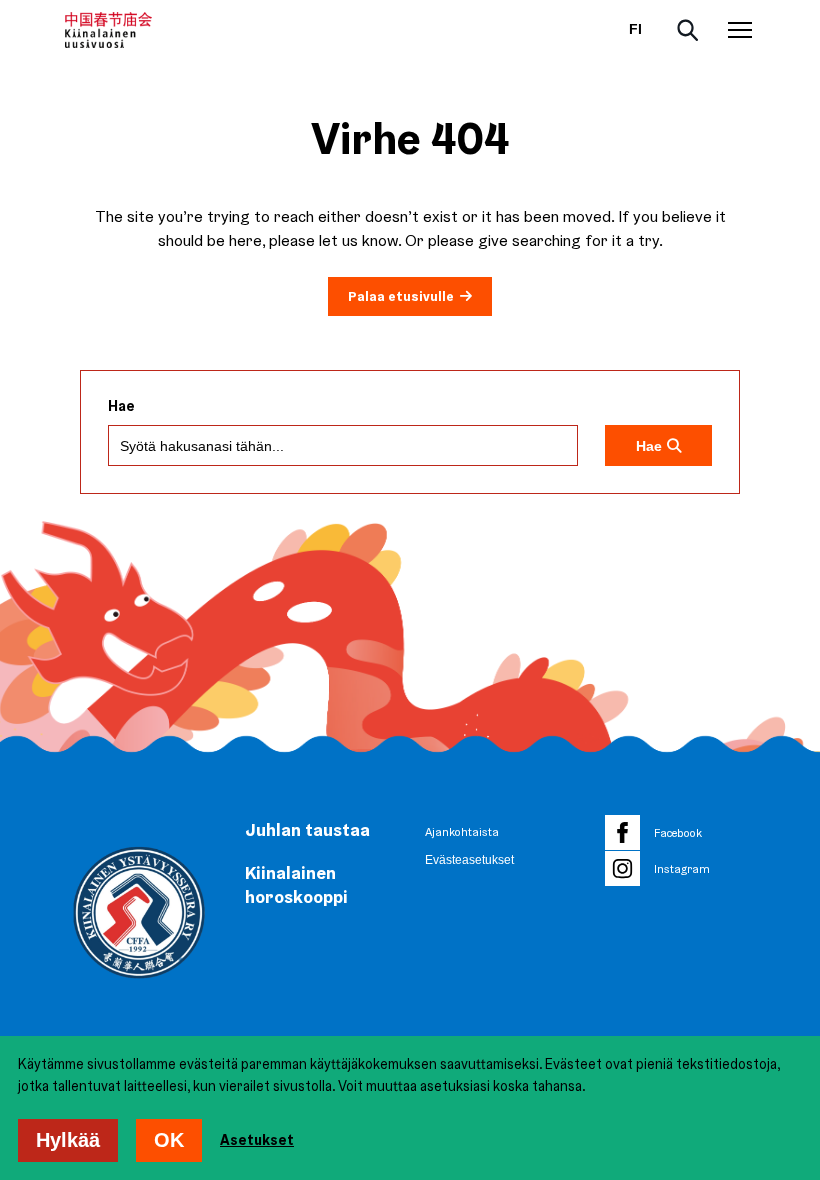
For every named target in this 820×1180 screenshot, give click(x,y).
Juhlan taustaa (307, 829)
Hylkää (68, 1140)
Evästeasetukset (469, 859)
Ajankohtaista (462, 832)
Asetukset (257, 1140)
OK (169, 1140)
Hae (121, 406)
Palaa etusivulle (401, 296)
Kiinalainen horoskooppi (296, 884)
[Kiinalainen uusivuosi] (108, 30)
